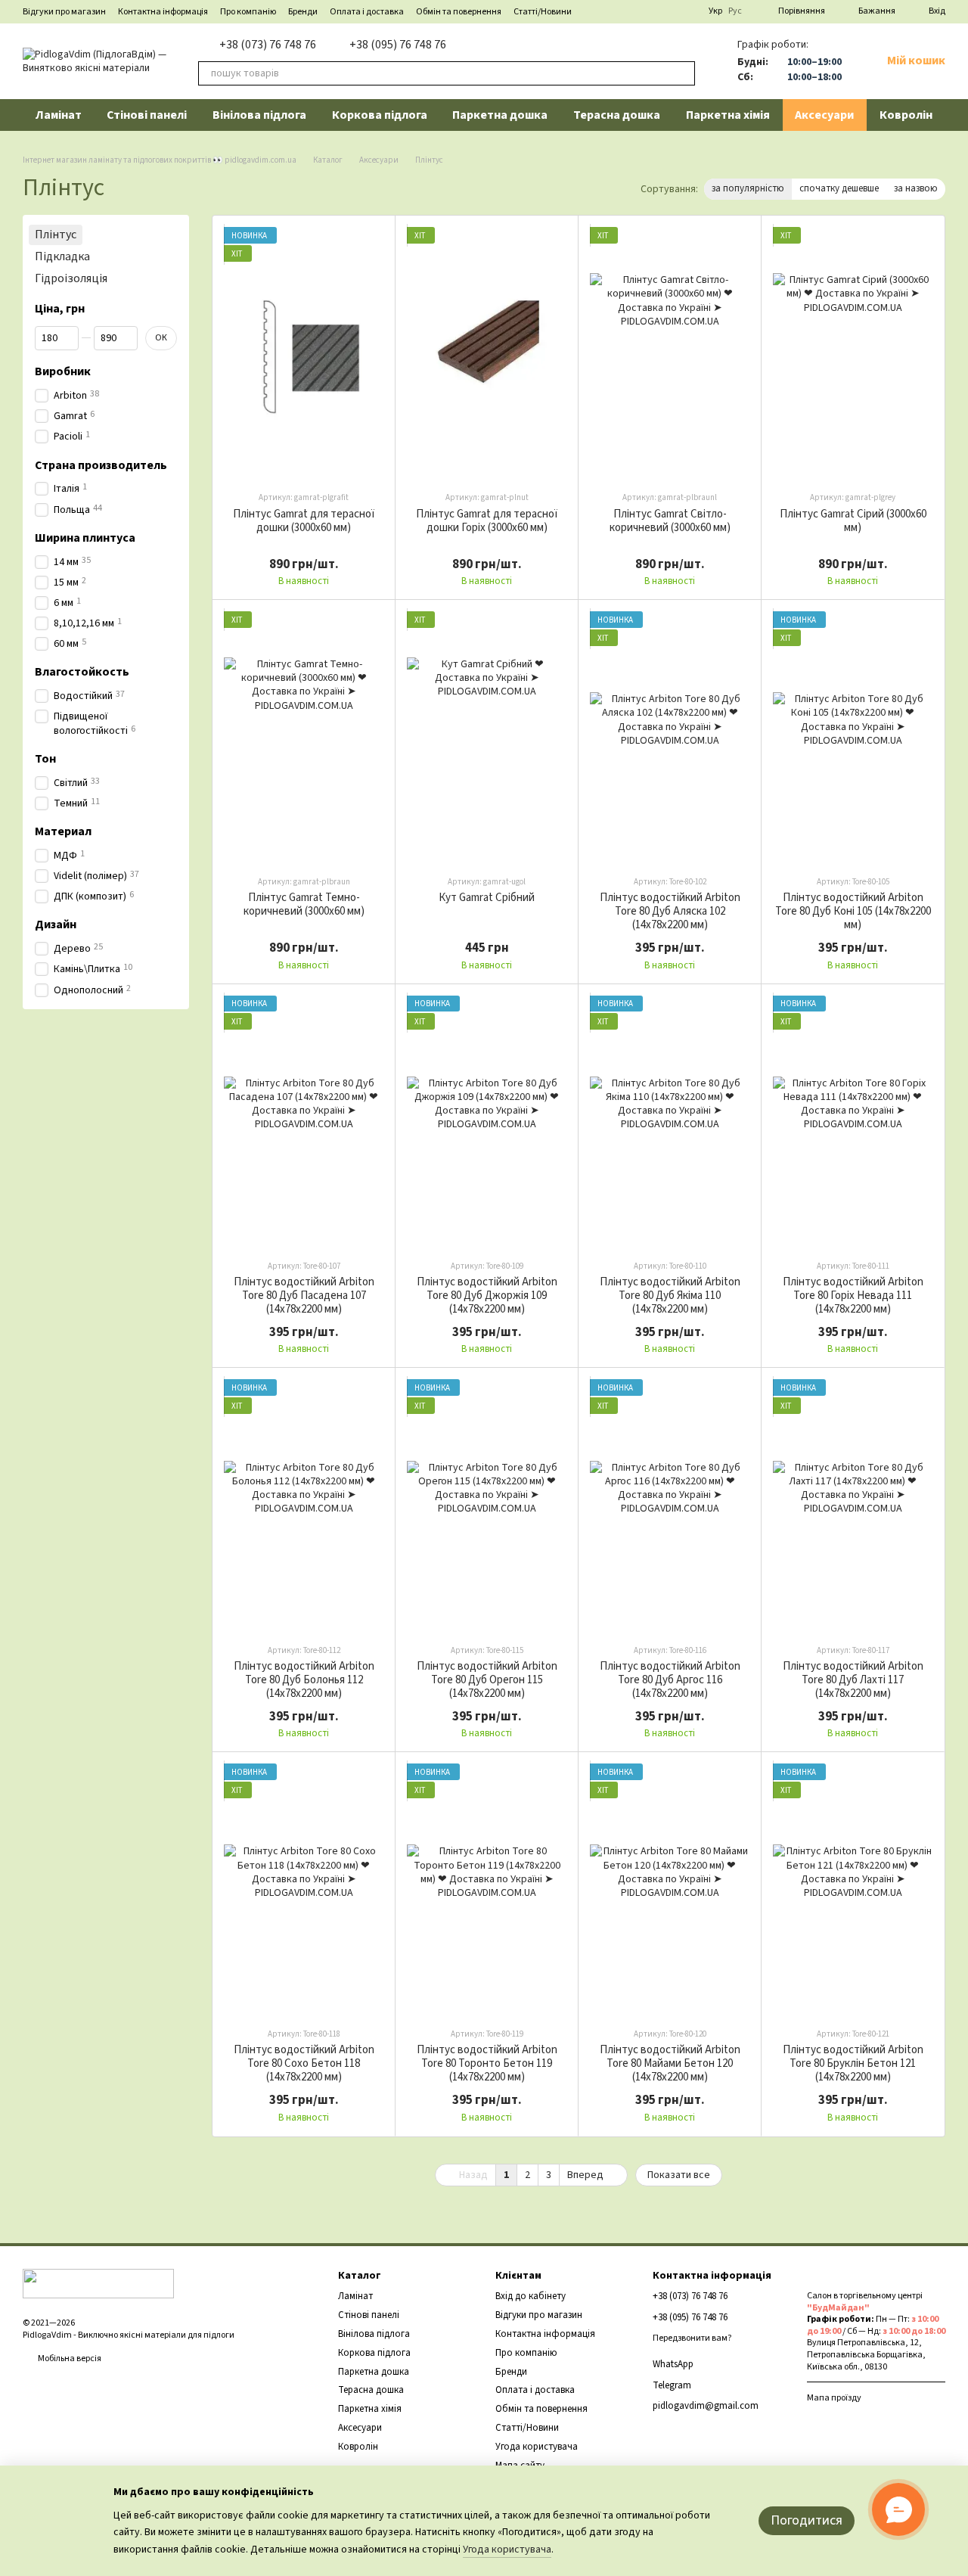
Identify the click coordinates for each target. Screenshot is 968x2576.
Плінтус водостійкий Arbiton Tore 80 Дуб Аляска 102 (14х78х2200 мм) (670, 911)
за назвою (916, 188)
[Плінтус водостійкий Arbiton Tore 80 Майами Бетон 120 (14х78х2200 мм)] (670, 1889)
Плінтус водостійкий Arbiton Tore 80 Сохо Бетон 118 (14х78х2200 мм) (304, 2063)
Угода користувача (537, 2447)
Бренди (303, 12)
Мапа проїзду (834, 2398)
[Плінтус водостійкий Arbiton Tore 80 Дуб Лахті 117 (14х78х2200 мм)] (853, 1505)
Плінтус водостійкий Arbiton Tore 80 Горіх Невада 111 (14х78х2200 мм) (853, 1296)
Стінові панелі (147, 115)
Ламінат (59, 115)
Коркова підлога (380, 115)
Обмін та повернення (459, 12)
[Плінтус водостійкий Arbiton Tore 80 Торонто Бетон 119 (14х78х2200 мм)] (487, 1889)
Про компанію (248, 12)
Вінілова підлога (259, 115)
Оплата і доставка (367, 12)
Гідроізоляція (71, 278)
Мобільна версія (69, 2358)
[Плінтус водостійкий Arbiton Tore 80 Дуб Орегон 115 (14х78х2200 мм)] (487, 1505)
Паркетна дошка (500, 115)
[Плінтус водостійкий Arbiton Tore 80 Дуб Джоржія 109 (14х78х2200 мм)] (487, 1122)
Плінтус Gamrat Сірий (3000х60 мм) (853, 521)
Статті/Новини (543, 12)
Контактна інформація (163, 12)
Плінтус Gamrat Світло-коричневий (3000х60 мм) (670, 521)
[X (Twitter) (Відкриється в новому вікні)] (669, 11)
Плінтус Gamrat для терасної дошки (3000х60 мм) (304, 521)
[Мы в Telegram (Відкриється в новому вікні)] (633, 11)
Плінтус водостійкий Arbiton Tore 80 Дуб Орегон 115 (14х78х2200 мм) (487, 1680)
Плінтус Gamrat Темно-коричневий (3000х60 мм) (304, 904)
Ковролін (906, 115)
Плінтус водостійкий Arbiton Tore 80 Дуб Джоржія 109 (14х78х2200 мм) (487, 1296)
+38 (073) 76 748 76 (268, 45)
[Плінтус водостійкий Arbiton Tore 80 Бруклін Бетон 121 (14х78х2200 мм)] (853, 1889)
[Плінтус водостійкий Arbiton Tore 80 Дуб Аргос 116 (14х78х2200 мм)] (670, 1505)
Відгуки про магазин (64, 12)
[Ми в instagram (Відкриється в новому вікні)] (687, 11)
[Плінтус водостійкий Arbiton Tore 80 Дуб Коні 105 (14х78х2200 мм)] (853, 737)
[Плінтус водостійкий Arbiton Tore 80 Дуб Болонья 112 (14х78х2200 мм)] (304, 1505)
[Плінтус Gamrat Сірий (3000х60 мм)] (853, 353)
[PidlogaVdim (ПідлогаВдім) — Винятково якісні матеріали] (98, 2283)
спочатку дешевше (839, 188)
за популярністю (748, 188)
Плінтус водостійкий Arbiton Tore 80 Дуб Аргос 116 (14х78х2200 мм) (670, 1680)
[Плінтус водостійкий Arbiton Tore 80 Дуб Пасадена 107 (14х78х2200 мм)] (304, 1122)
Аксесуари (824, 115)
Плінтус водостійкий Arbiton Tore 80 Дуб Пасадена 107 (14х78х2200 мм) (304, 1296)
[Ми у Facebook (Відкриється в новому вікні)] (615, 11)
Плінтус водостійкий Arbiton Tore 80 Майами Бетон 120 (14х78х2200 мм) (670, 2063)
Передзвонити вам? (692, 2338)
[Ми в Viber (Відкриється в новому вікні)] (651, 11)
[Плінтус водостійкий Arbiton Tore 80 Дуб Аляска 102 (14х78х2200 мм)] (670, 737)
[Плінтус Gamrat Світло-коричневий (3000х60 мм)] (670, 353)
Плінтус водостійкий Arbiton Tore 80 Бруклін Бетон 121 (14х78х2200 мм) (853, 2063)
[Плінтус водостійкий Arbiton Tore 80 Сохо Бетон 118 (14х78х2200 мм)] (304, 1889)
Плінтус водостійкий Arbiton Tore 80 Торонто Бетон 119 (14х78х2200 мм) (487, 2063)
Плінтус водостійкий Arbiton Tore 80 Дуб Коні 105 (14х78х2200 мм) (853, 911)
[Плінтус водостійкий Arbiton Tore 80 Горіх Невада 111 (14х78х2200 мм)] (853, 1122)
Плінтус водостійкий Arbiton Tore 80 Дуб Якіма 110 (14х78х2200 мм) (670, 1296)
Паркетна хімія (728, 115)
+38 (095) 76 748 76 (398, 45)
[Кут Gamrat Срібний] (487, 737)
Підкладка (62, 256)
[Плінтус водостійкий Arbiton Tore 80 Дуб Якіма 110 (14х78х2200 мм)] (670, 1122)
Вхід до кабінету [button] (531, 2296)
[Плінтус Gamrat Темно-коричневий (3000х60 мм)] (304, 737)
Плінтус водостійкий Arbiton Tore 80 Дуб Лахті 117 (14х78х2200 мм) (853, 1680)
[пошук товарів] (683, 73)
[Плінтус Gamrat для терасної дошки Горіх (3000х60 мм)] (487, 353)
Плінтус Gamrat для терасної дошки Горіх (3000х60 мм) (487, 521)
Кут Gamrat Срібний (487, 898)
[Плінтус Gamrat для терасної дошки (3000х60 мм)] (304, 353)
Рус (735, 11)
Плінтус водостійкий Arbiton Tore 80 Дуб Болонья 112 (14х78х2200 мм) (304, 1680)
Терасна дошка (617, 115)
